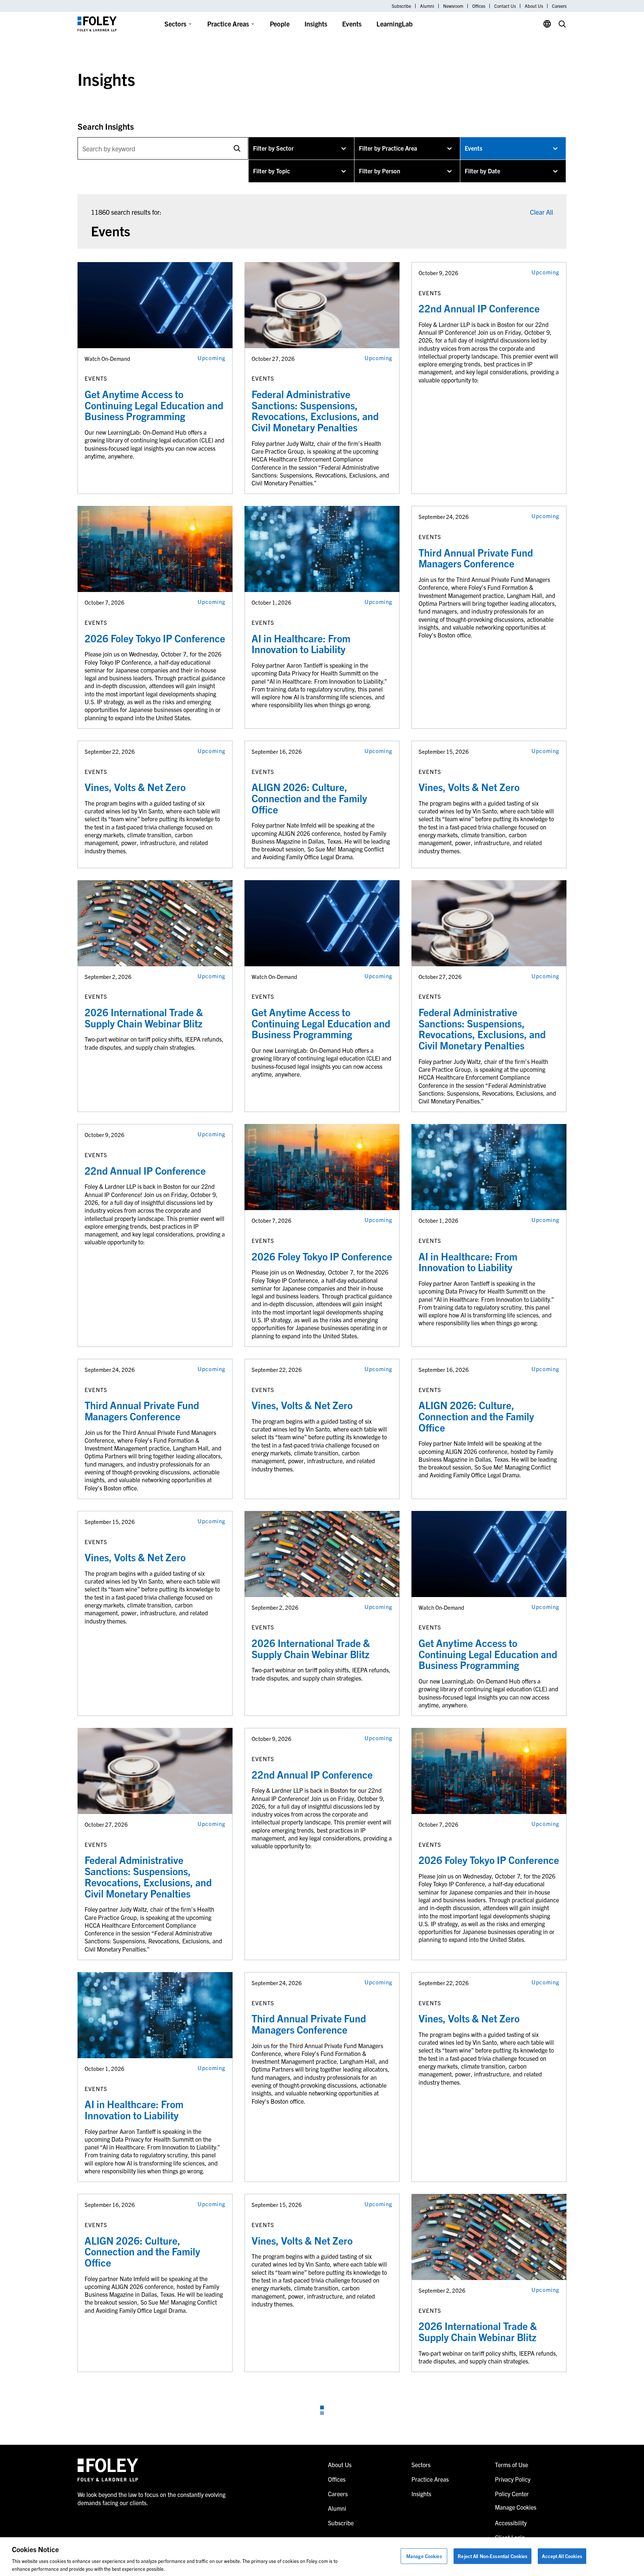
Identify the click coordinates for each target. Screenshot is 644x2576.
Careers (559, 6)
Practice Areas (228, 24)
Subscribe (401, 6)
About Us (534, 6)
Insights (316, 24)
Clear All (542, 212)
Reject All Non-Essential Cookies (493, 2556)
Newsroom (453, 6)
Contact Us (505, 6)
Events (352, 24)
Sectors (175, 24)
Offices (479, 6)
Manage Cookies (424, 2556)
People (280, 24)
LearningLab (394, 24)
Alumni (427, 6)
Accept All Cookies (562, 2556)
